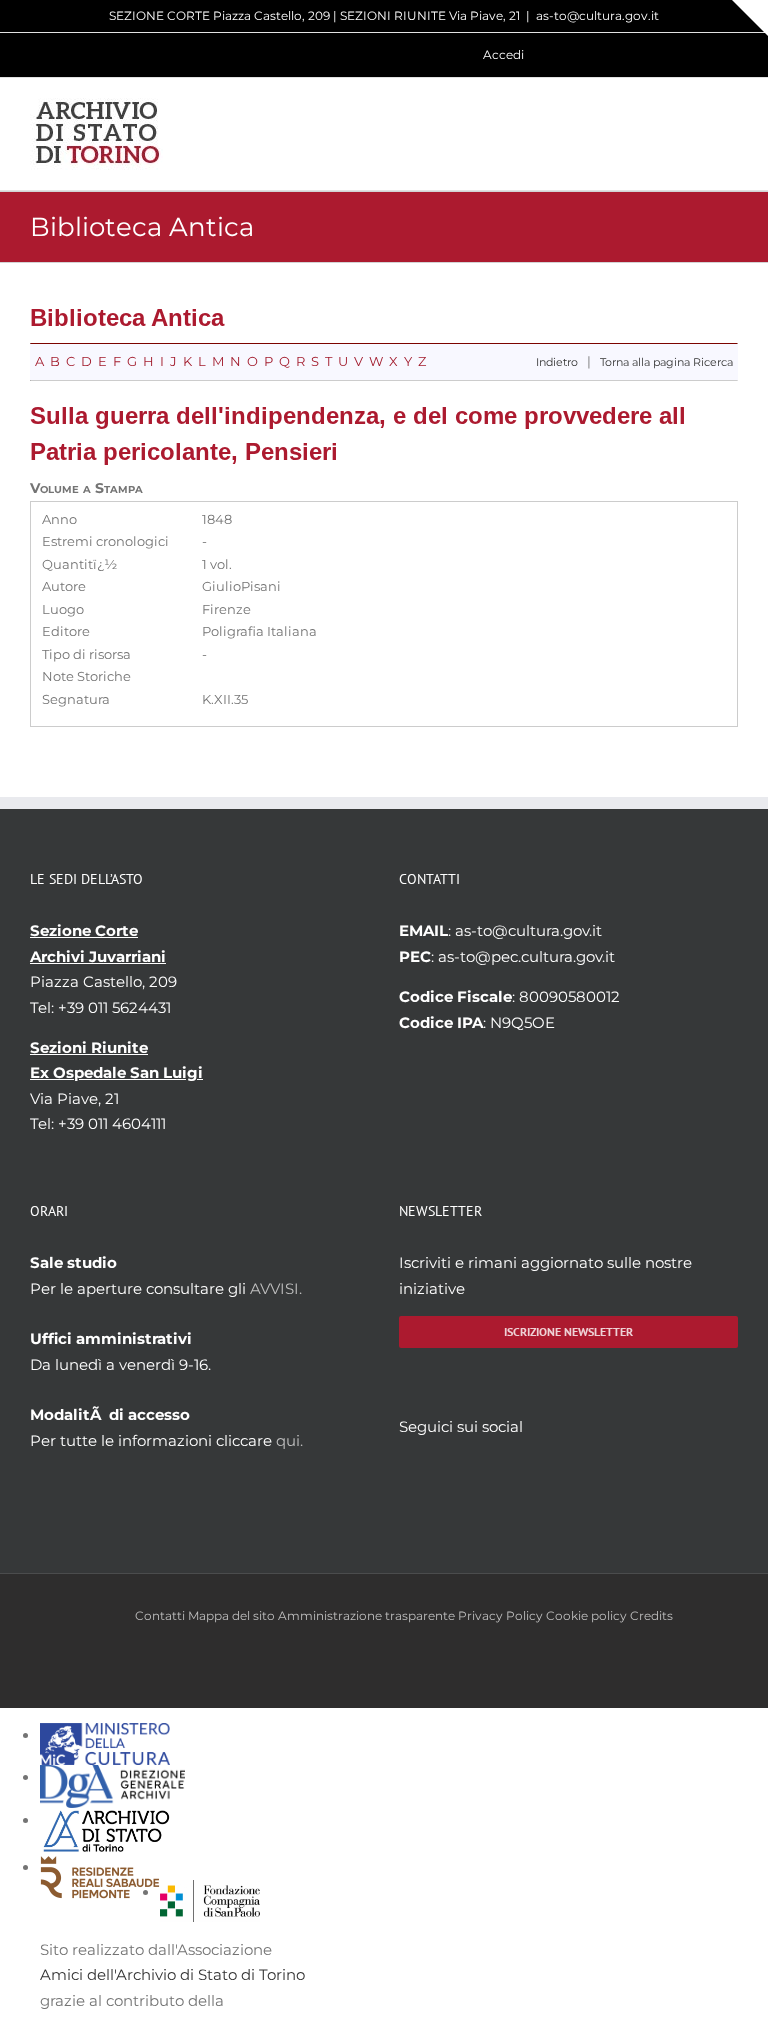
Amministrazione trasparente (366, 1615)
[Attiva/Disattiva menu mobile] (730, 133)
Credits (651, 1615)
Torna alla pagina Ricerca (666, 362)
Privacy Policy (500, 1615)
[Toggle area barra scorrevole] (750, 18)
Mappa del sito (231, 1615)
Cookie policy (586, 1615)
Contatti (160, 1615)
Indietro (557, 362)
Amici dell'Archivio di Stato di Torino (172, 1974)
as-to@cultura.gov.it (597, 15)
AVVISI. (276, 1288)
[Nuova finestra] (210, 1892)
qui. (289, 1440)
